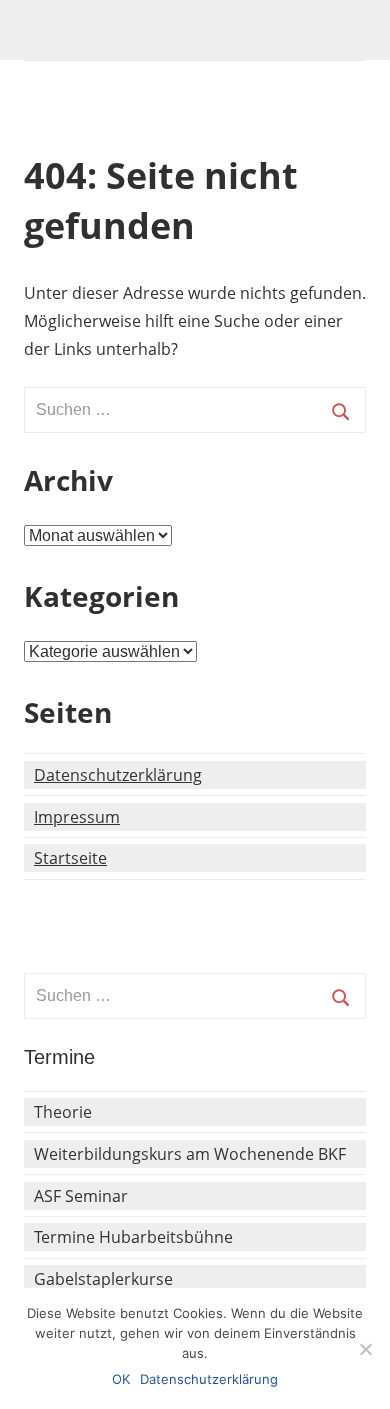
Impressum (77, 817)
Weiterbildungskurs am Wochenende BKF (190, 1154)
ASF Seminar (81, 1196)
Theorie (63, 1112)
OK (121, 1379)
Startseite (70, 858)
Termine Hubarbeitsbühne (133, 1237)
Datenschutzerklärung (118, 775)
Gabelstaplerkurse (103, 1279)
